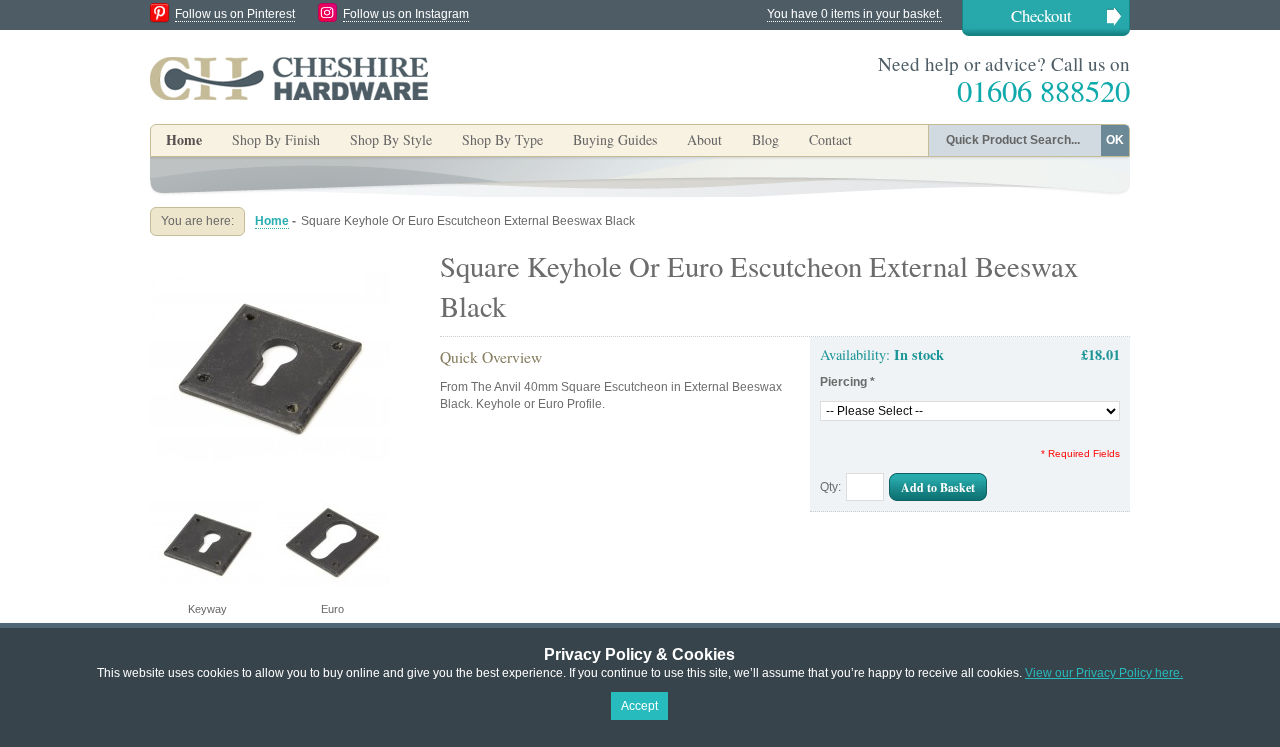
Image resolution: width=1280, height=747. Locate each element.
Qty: (830, 487)
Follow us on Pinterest (235, 14)
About (704, 139)
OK (1115, 140)
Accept (639, 706)
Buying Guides (615, 139)
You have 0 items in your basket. (854, 14)
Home (184, 139)
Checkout (1041, 15)
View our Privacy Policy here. (1104, 673)
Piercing (847, 382)
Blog (765, 139)
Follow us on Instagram (406, 14)
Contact (830, 139)
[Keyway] (270, 254)
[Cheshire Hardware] (289, 78)
